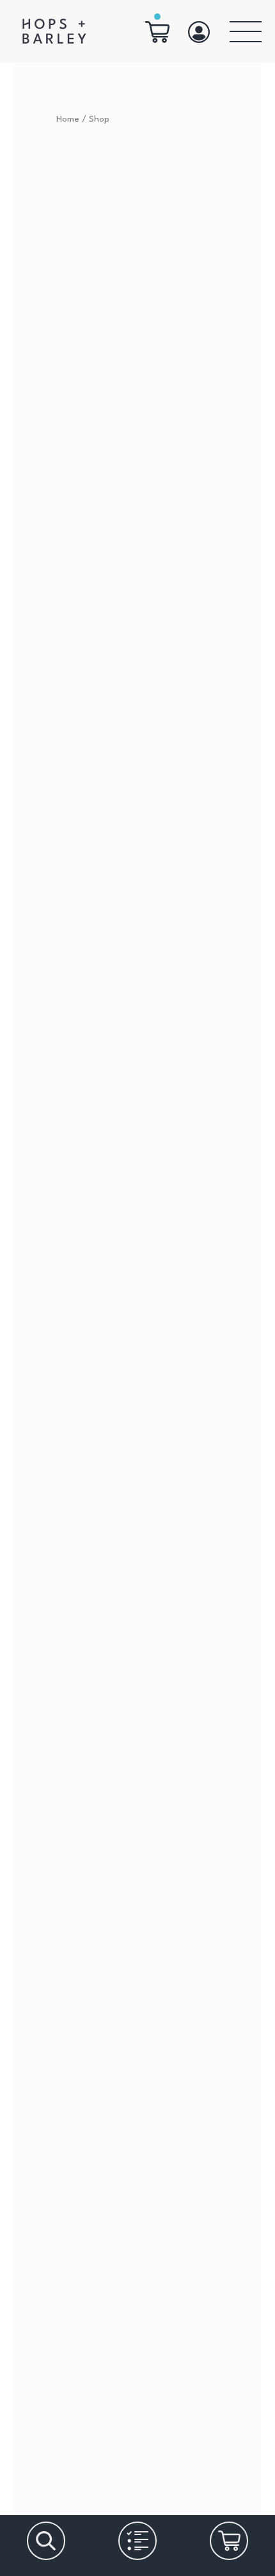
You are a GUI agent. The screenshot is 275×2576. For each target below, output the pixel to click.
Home (68, 119)
